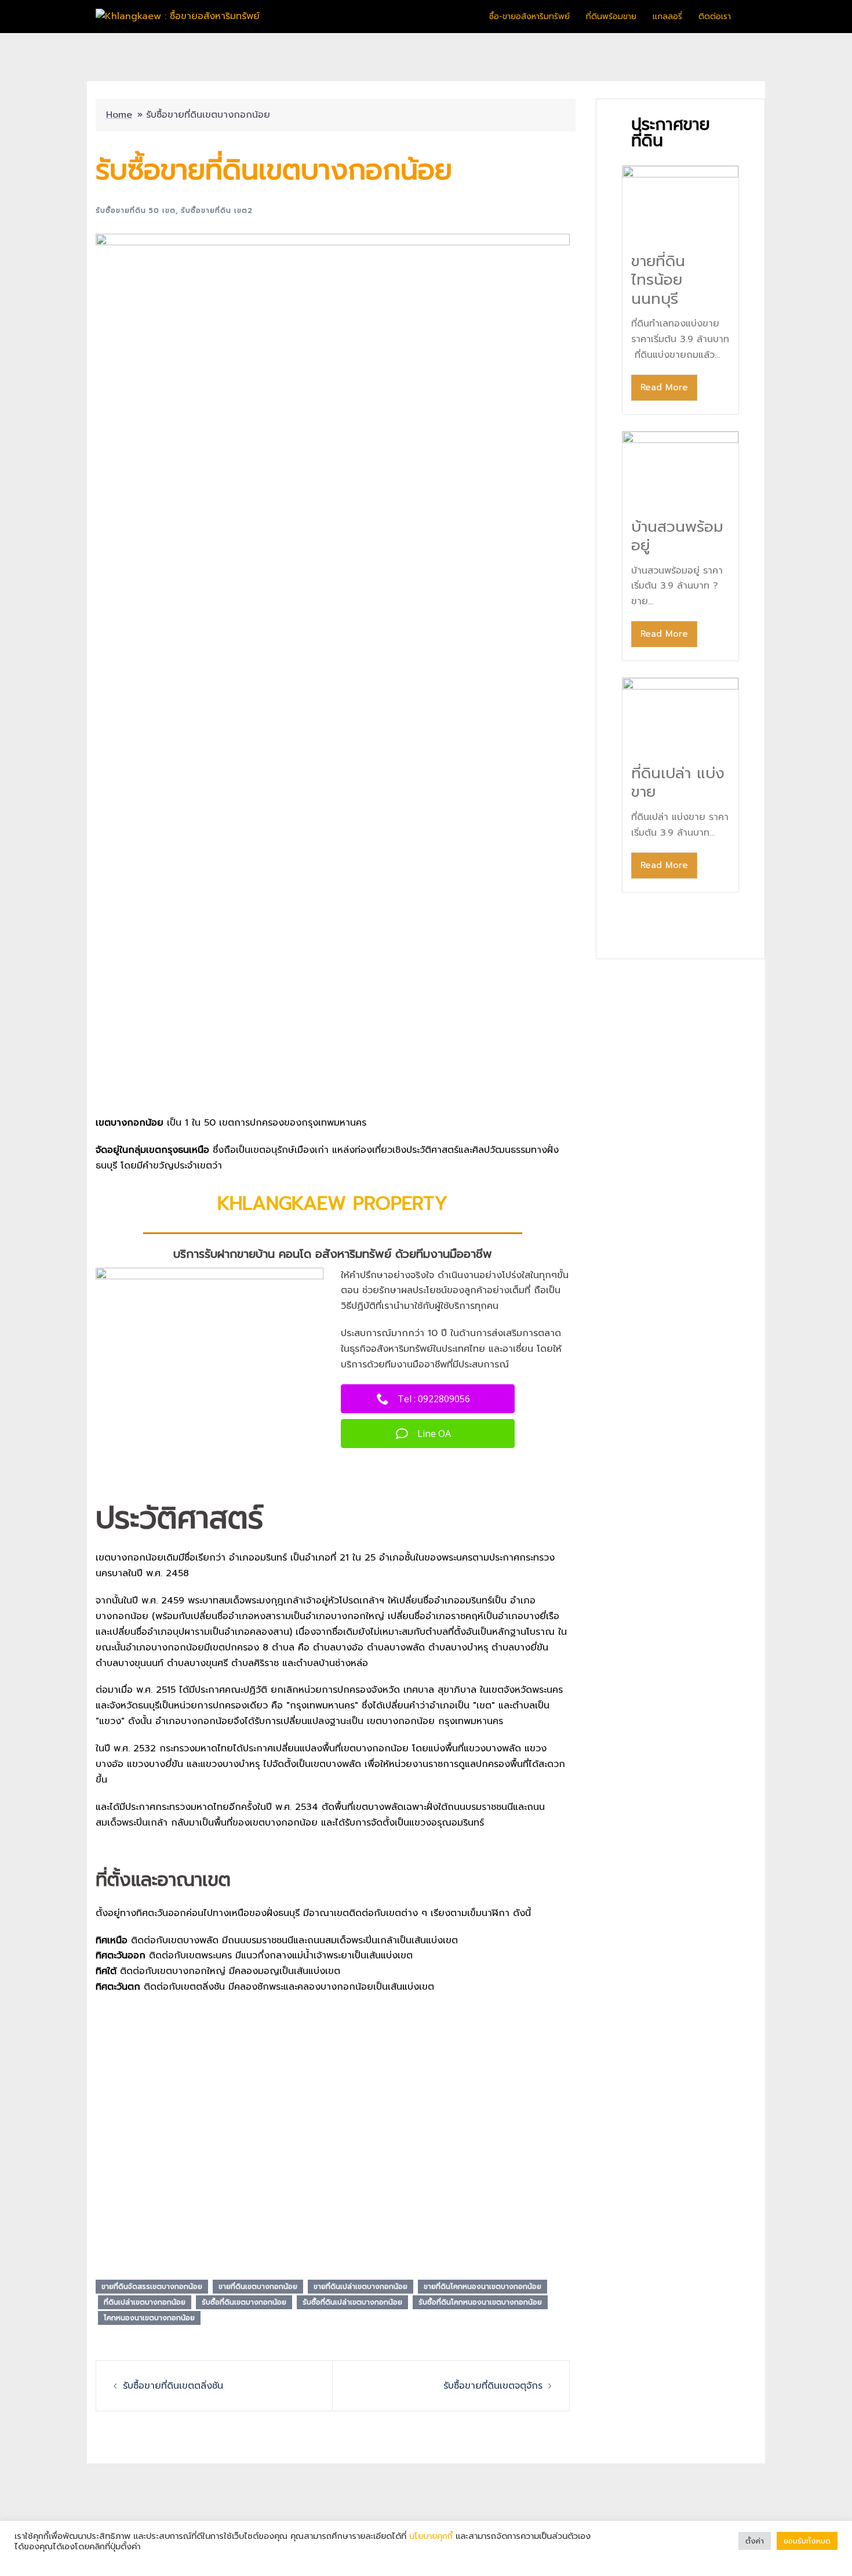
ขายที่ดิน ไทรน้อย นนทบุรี (658, 280)
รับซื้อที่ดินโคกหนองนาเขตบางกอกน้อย (480, 2302)
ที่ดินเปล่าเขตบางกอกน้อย (145, 2302)
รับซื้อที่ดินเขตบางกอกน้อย (244, 2302)
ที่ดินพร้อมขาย (611, 17)
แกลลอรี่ (667, 17)
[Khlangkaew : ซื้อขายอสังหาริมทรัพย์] (178, 16)
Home (119, 115)
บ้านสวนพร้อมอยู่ (677, 536)
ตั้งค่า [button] (755, 2541)
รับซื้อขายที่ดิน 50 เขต (136, 211)
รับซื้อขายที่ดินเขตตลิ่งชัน (173, 2386)
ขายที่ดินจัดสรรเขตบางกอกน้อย (152, 2287)
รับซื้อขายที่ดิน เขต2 (217, 211)
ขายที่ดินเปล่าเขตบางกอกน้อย (361, 2287)
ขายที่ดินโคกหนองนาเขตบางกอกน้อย (483, 2287)
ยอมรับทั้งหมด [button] (807, 2541)
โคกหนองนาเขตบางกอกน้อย (149, 2318)
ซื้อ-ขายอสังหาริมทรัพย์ (529, 17)
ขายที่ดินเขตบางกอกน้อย (258, 2287)
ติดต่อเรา (715, 17)
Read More (664, 387)
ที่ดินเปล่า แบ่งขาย (678, 783)
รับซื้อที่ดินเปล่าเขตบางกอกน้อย (352, 2302)
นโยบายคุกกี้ (431, 2536)
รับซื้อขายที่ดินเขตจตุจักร (493, 2386)
